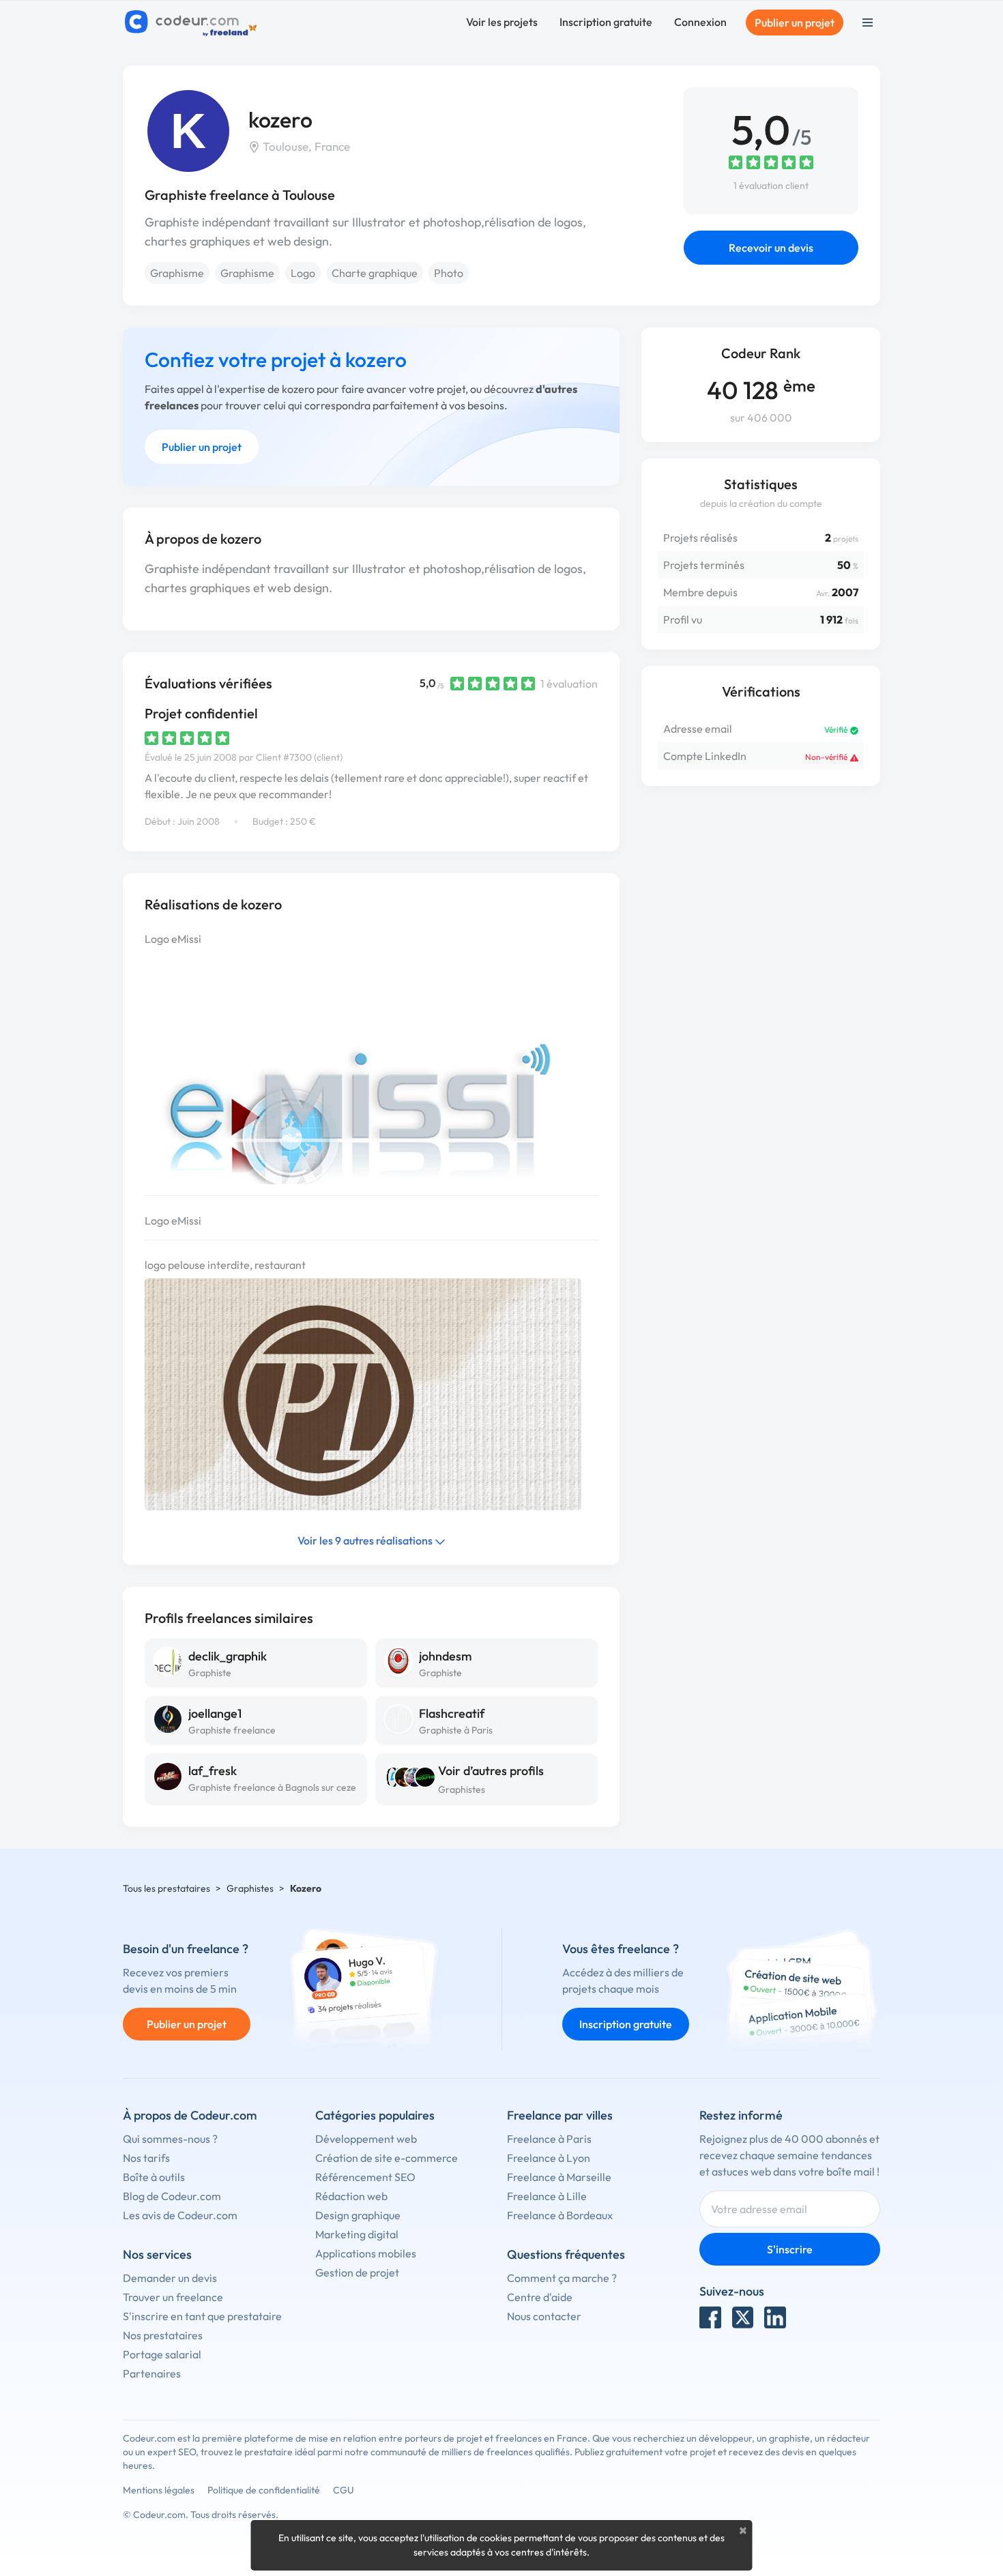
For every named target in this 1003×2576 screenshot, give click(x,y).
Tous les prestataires (166, 1888)
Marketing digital (357, 2234)
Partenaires (152, 2373)
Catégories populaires (375, 2115)
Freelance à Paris (549, 2139)
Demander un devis (170, 2278)
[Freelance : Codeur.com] (193, 23)
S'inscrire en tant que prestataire (202, 2316)
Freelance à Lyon (549, 2158)
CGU (344, 2490)
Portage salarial (162, 2354)
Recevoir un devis (771, 248)
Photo (449, 273)
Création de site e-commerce (387, 2158)
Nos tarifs (146, 2158)
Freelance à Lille (547, 2196)
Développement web (366, 2139)
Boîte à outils (154, 2177)
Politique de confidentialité (264, 2490)
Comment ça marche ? (562, 2278)
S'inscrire (790, 2249)
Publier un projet (795, 23)
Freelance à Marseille (559, 2177)
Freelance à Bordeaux (560, 2215)
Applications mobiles (366, 2253)
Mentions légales (159, 2490)
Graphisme (177, 273)
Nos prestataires (163, 2335)
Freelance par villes (560, 2115)
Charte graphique (375, 273)
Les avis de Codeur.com (180, 2215)
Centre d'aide (540, 2297)
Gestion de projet (357, 2272)
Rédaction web (351, 2196)
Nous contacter (544, 2316)
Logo (303, 273)
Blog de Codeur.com (172, 2196)
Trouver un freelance (173, 2297)
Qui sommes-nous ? (170, 2139)
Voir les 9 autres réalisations (366, 1540)
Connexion (700, 22)
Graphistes (462, 1789)
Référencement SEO (365, 2177)
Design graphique (358, 2215)
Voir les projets (502, 22)
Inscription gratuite (606, 22)
